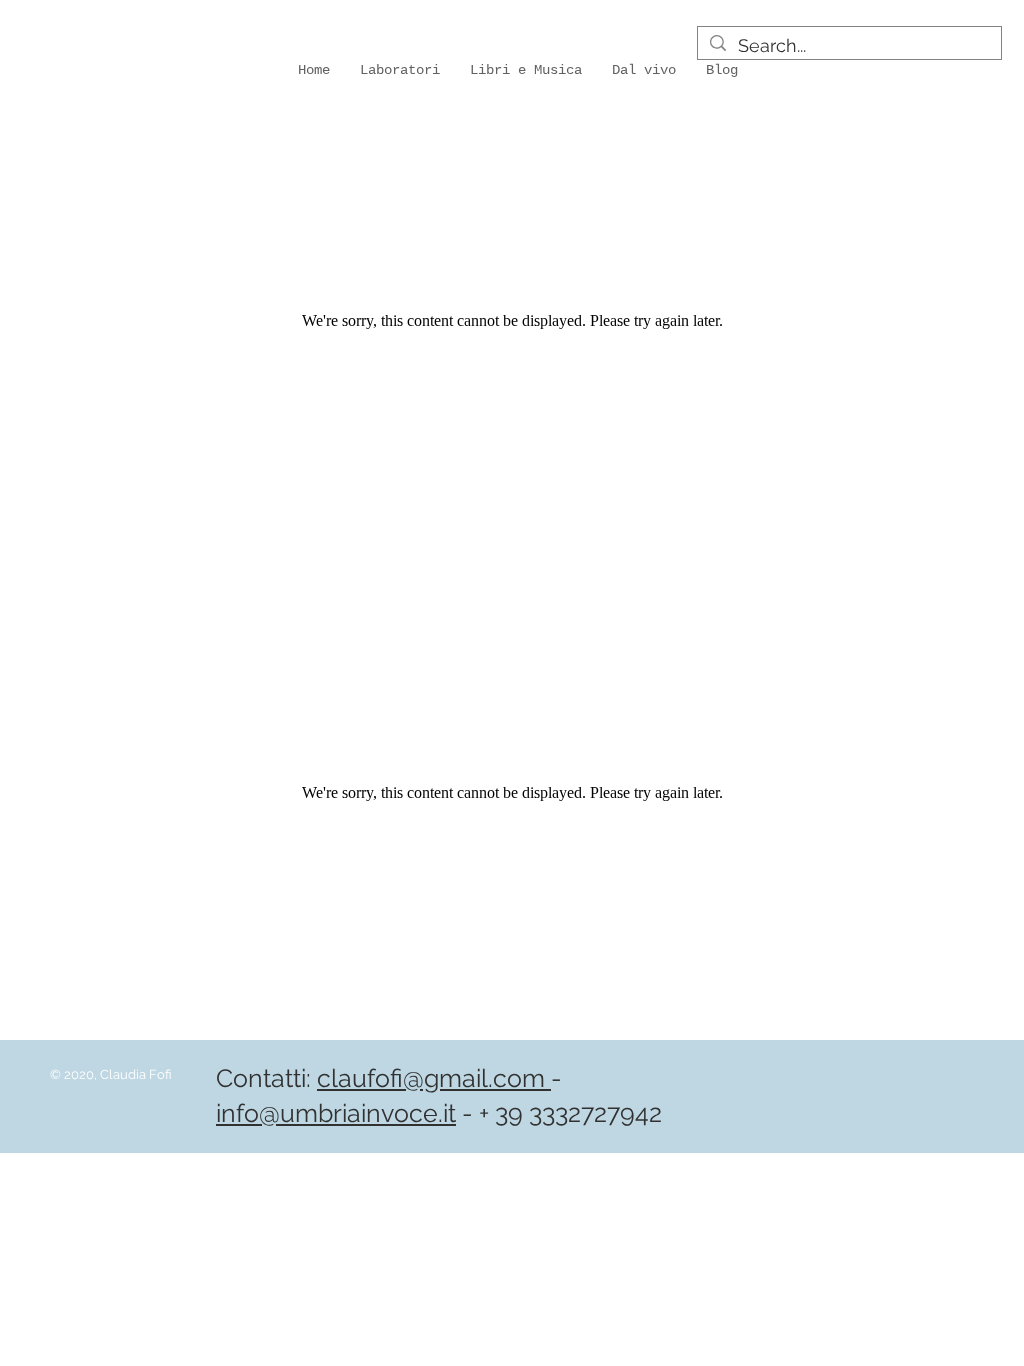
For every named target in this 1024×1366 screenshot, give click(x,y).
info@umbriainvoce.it (336, 1113)
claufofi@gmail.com (434, 1078)
